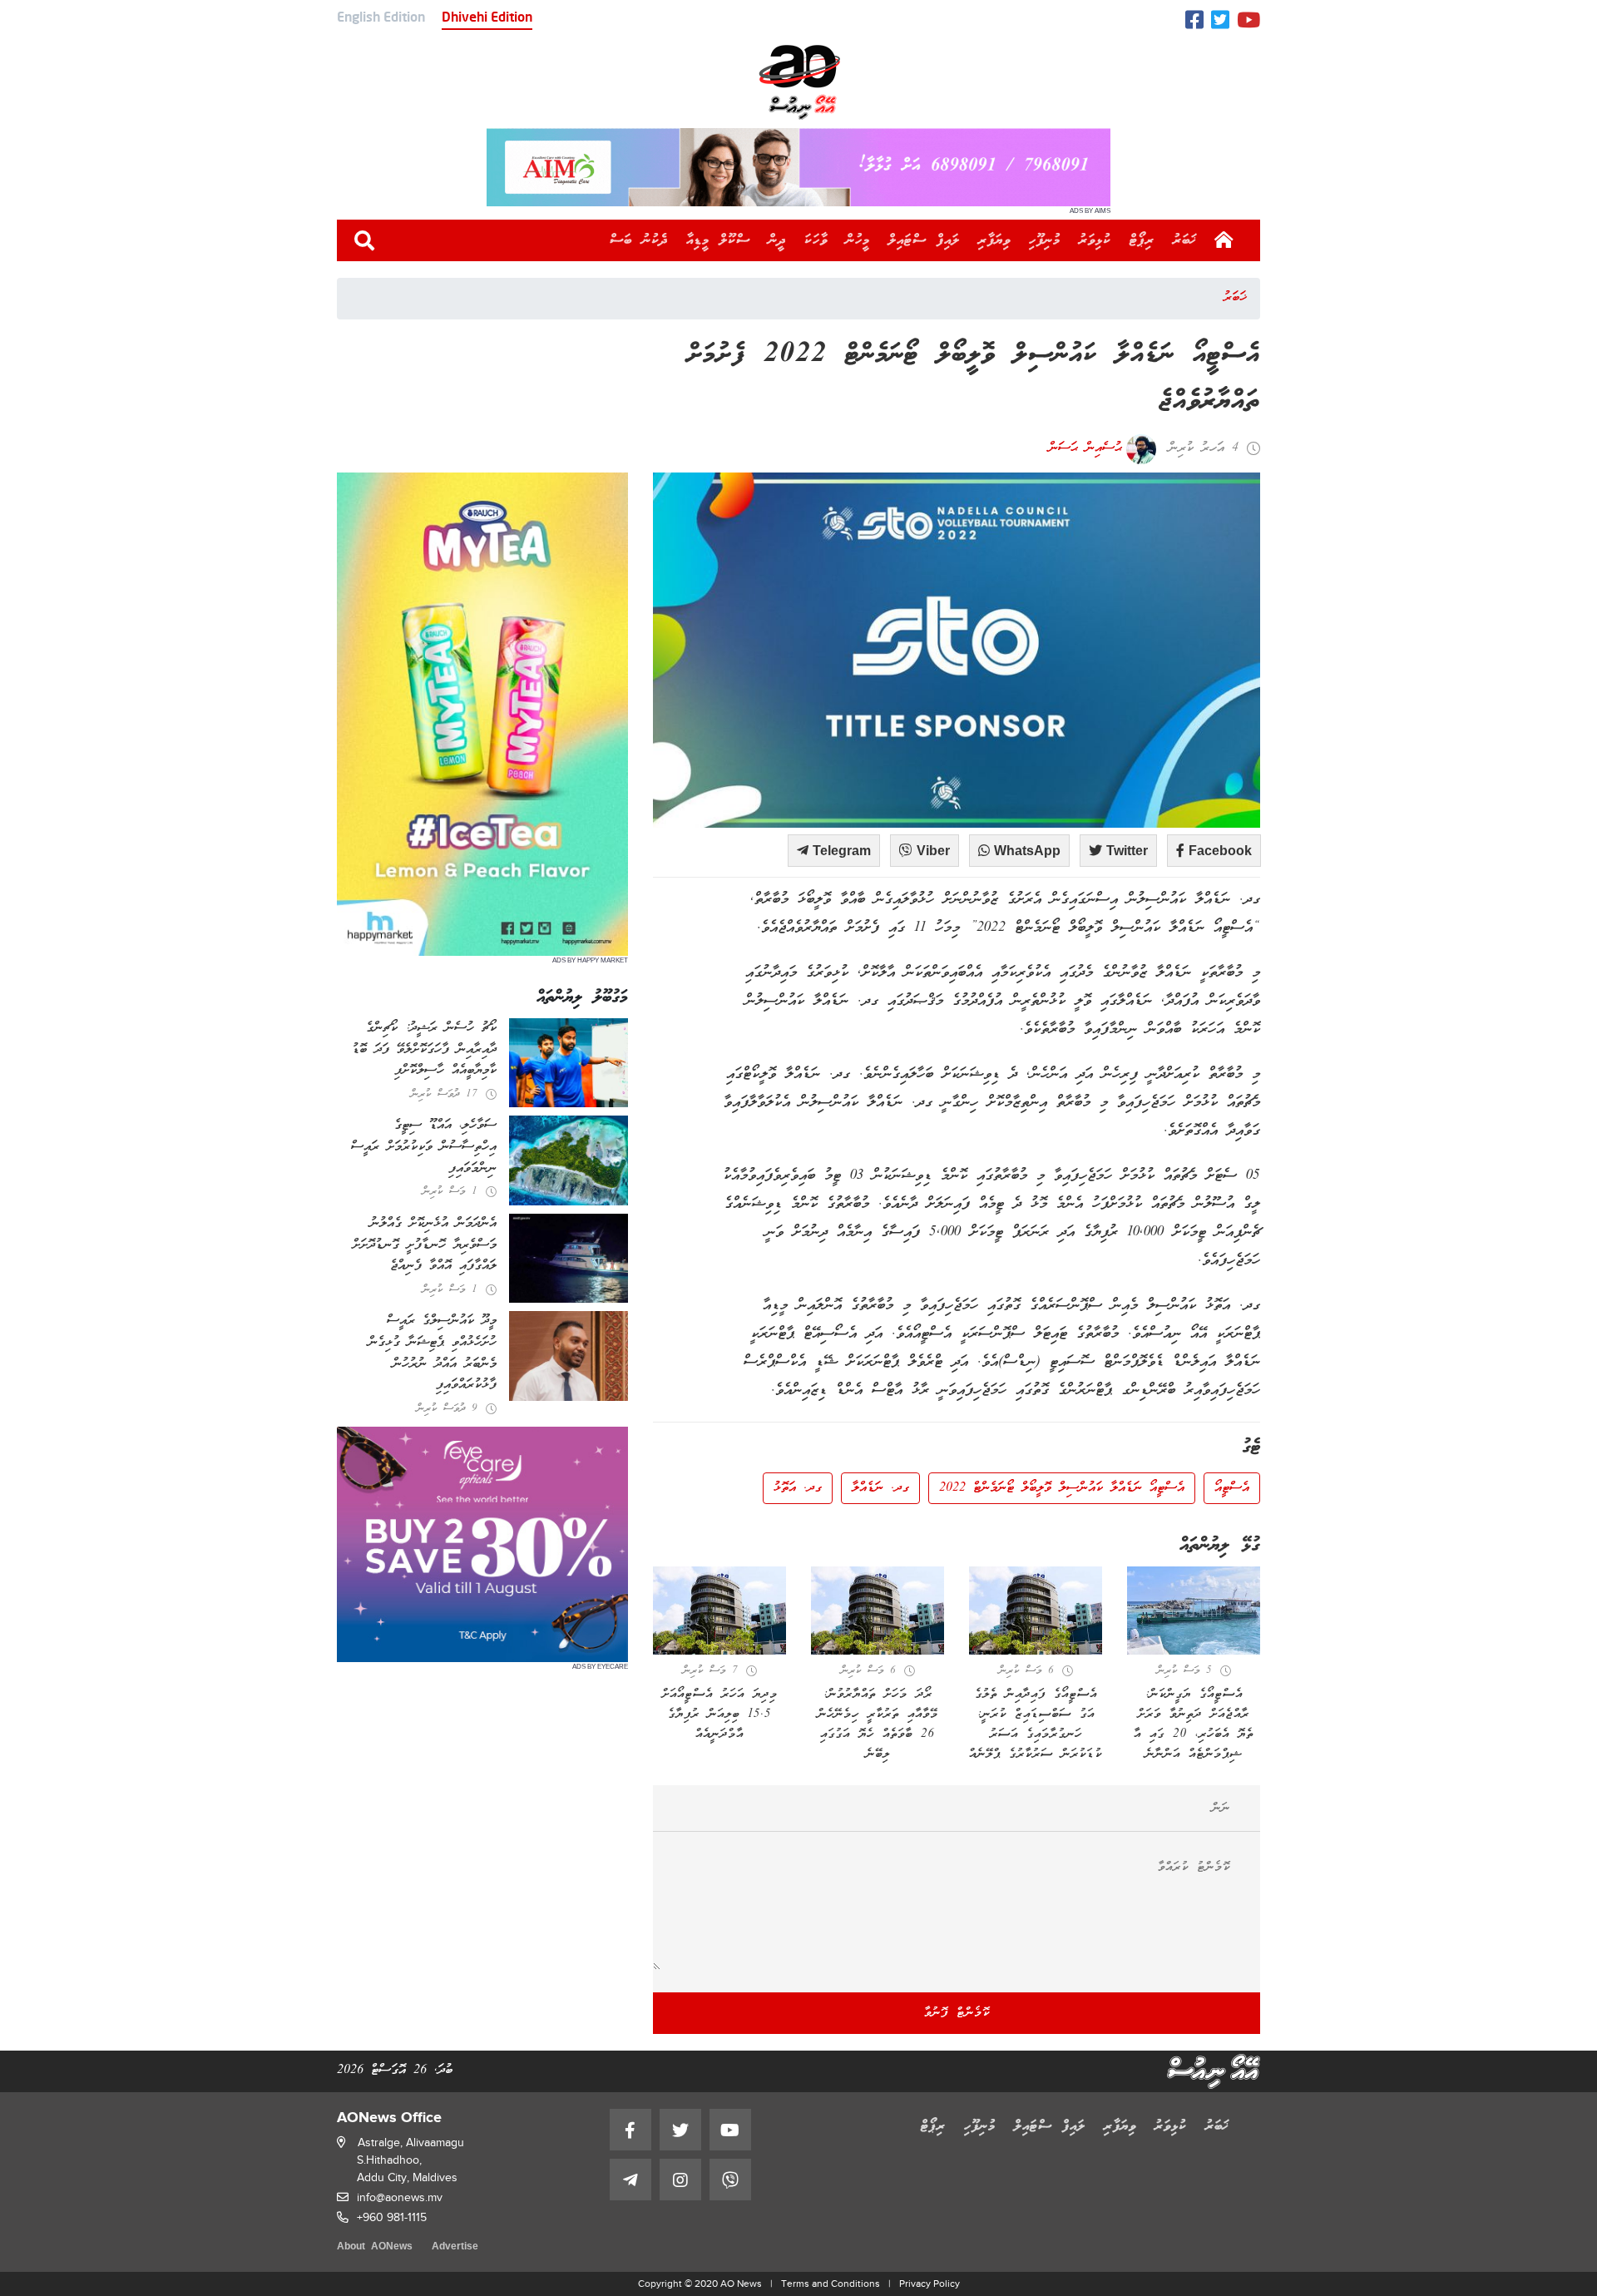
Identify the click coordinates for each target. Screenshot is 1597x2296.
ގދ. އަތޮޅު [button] (798, 1488)
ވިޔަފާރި (994, 240)
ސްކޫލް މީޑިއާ (718, 240)
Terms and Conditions (831, 2284)
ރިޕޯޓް (1142, 240)
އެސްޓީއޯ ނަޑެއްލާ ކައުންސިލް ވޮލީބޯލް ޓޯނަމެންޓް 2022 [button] (1062, 1488)
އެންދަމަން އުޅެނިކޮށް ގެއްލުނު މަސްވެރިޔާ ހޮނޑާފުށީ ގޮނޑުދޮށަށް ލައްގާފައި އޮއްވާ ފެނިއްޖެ (425, 1245)
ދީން (777, 240)
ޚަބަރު (1185, 240)
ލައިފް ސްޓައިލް (924, 240)
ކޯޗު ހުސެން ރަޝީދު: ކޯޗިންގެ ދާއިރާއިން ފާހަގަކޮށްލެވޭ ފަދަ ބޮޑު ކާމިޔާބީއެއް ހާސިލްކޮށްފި (424, 1049)
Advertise (455, 2247)
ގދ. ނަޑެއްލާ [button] (880, 1488)
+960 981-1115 (392, 2217)
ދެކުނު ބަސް (639, 240)
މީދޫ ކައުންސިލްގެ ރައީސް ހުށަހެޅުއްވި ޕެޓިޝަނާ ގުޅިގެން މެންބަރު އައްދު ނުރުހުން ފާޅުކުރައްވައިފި (433, 1353)
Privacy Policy (930, 2284)
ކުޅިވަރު (1095, 240)
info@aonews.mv (400, 2197)
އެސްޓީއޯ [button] (1232, 1488)
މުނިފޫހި (1045, 240)
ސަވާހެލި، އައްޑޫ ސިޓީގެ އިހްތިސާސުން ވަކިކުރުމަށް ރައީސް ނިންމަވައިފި (424, 1147)
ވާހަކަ (816, 240)
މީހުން (858, 240)
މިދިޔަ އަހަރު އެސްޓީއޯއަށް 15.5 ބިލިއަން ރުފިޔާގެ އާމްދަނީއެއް (720, 1715)
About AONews (375, 2247)
